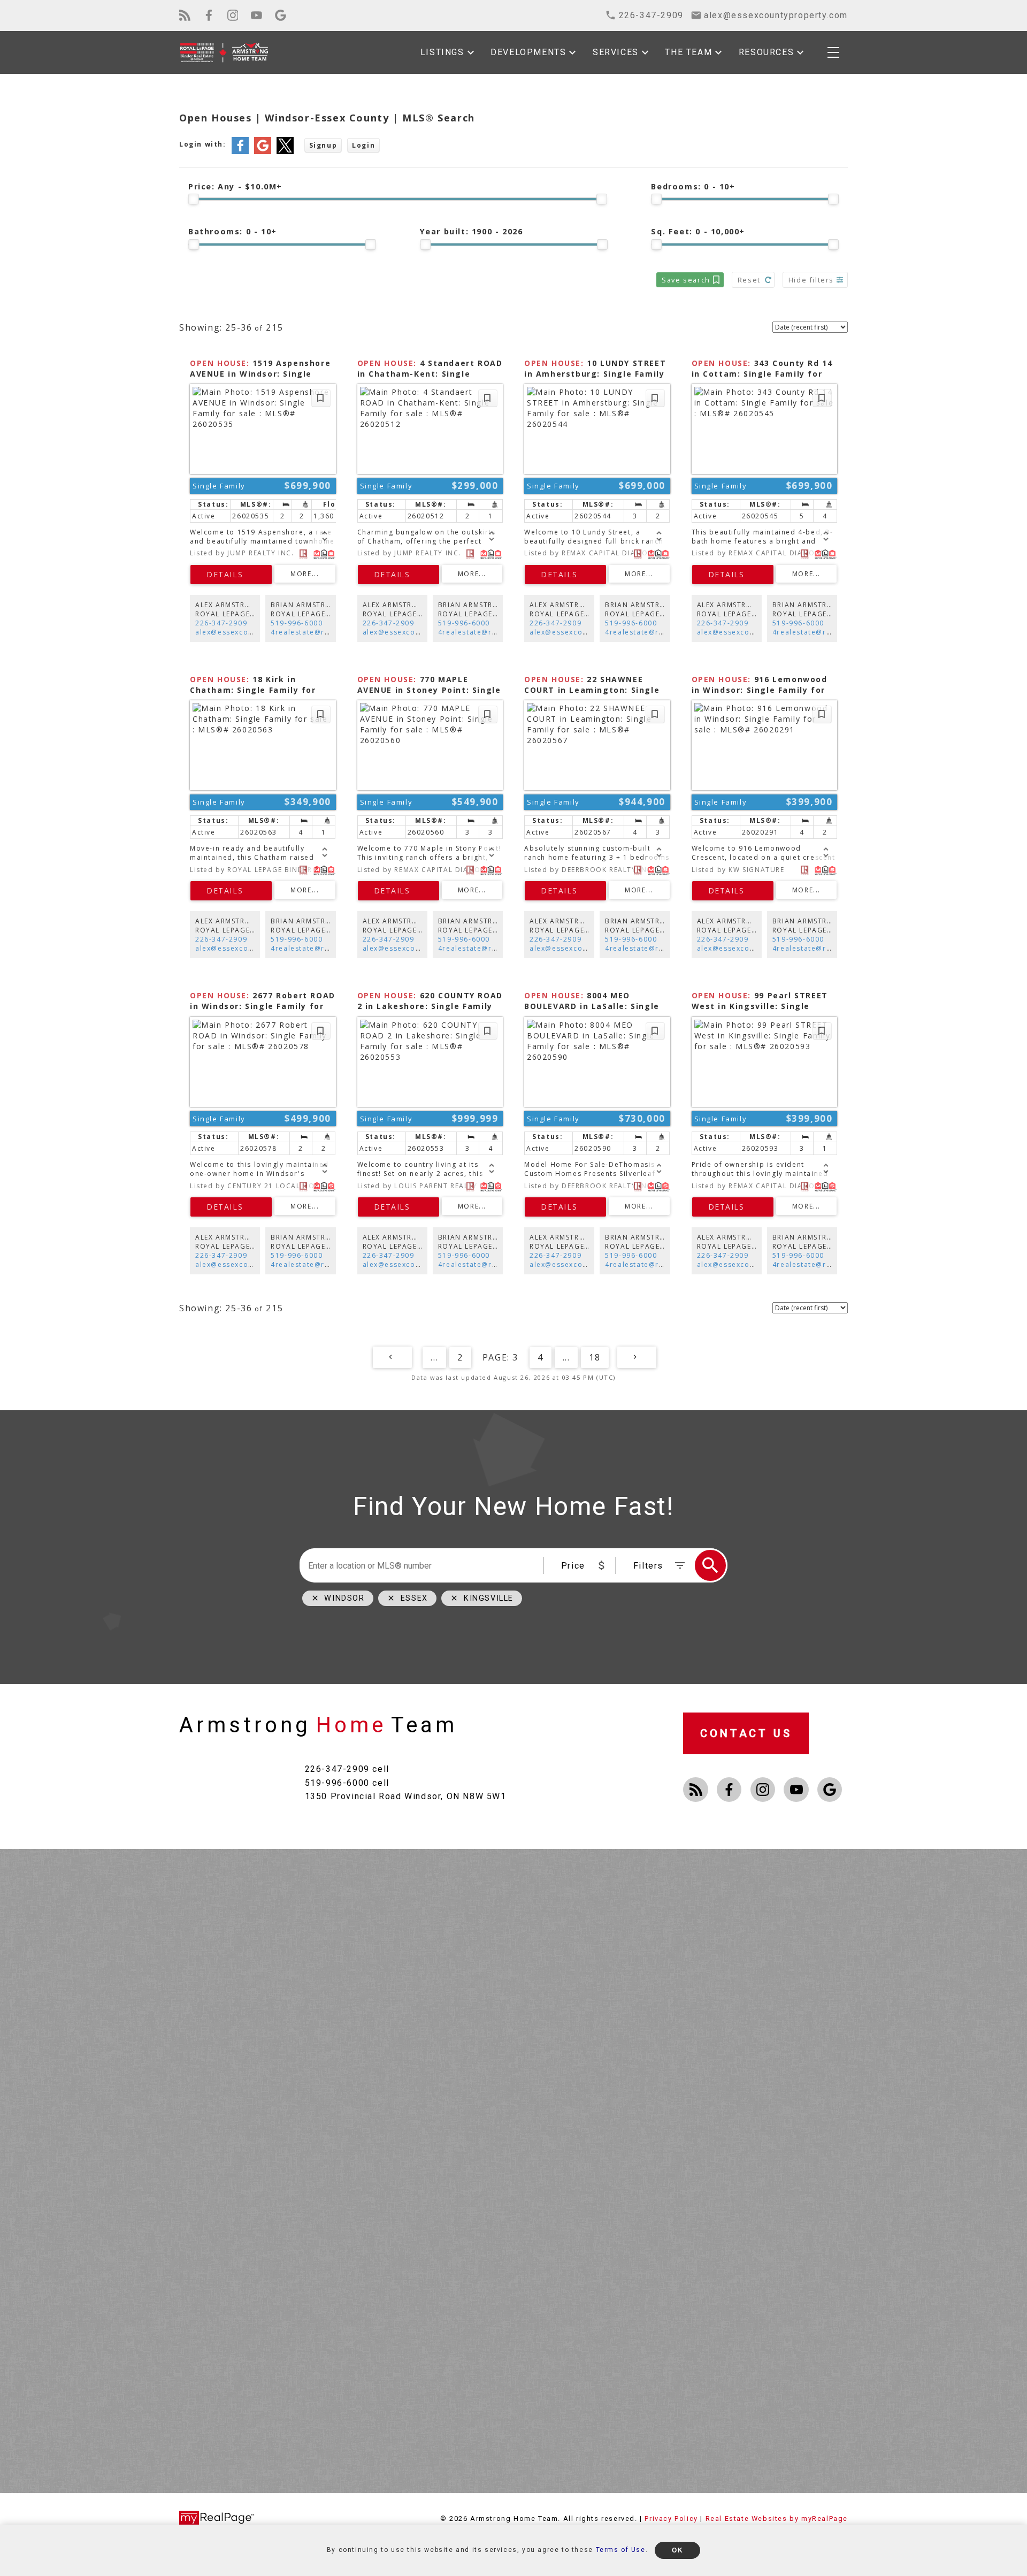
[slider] (194, 199)
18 (595, 1357)
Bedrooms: (693, 186)
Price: (235, 186)
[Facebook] (209, 15)
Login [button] (363, 145)
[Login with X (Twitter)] (285, 152)
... (434, 1357)
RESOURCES (766, 52)
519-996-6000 (297, 623)
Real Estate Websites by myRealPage (777, 2518)
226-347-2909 (221, 623)
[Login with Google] (263, 152)
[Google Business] (281, 15)
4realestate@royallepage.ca (324, 632)
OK (677, 2550)
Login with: (203, 144)
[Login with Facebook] (240, 152)
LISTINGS (442, 52)
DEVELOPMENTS (528, 52)
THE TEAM (688, 52)
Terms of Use (621, 2550)
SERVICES (616, 52)
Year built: (472, 231)
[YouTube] (256, 15)
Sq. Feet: (698, 231)
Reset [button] (749, 280)
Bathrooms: (233, 231)
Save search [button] (686, 280)
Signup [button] (323, 145)
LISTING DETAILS (231, 575)
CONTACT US (746, 1733)
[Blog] (185, 15)
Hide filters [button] (811, 280)
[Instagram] (233, 15)
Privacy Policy (671, 2518)
